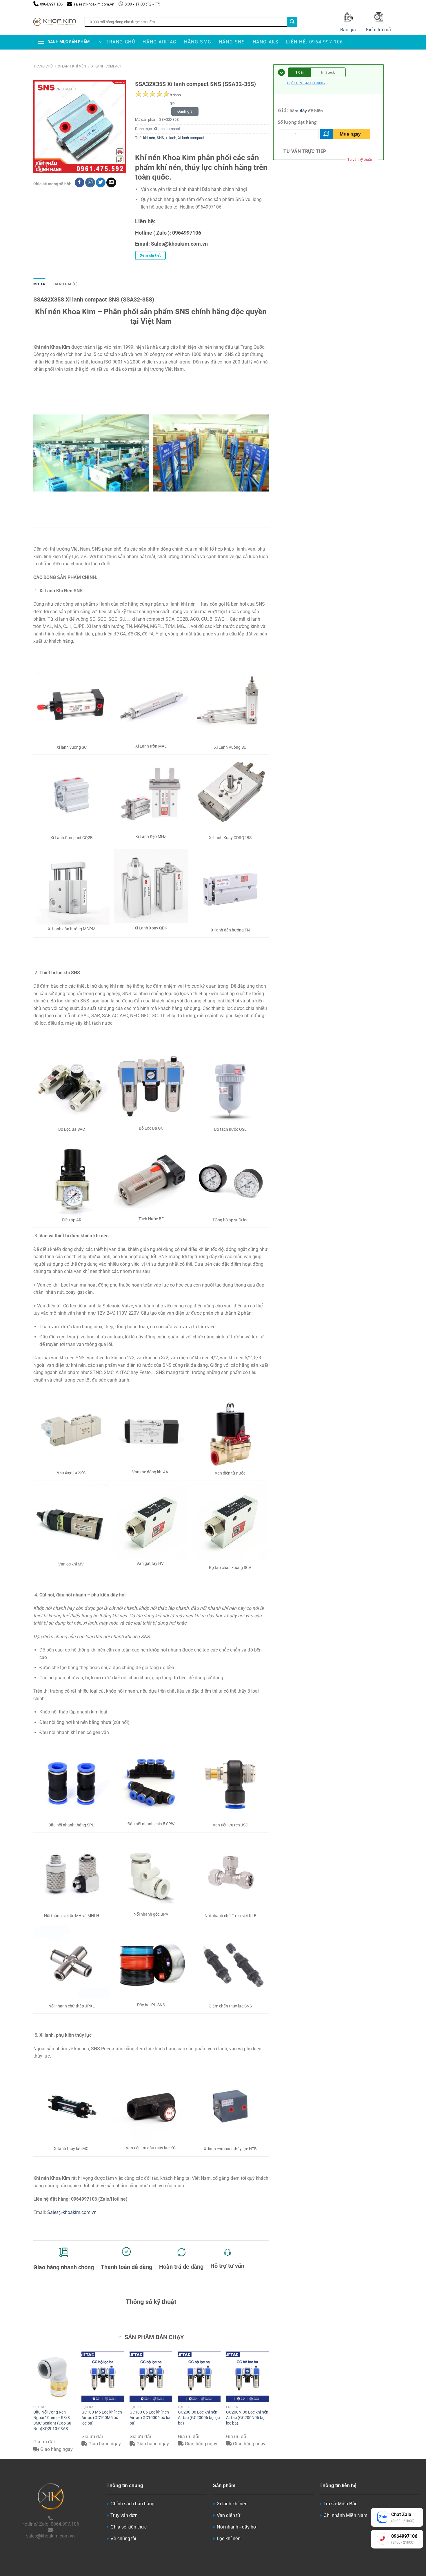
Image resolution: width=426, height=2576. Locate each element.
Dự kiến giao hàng (306, 83)
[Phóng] (41, 166)
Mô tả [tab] (39, 284)
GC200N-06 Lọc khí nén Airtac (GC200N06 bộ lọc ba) (247, 2418)
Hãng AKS (266, 42)
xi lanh (171, 138)
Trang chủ (120, 42)
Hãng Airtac (160, 42)
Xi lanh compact (106, 66)
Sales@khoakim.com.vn (72, 2212)
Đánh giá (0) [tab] (65, 284)
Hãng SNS (232, 42)
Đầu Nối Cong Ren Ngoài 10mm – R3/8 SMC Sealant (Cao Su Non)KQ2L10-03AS (52, 2420)
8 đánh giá (175, 96)
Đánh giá (185, 111)
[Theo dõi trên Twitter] (101, 182)
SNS (160, 138)
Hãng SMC (198, 42)
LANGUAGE (385, 4)
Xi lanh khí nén (72, 66)
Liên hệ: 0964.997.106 (315, 42)
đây (303, 111)
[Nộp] (292, 22)
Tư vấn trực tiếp (305, 151)
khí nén (149, 138)
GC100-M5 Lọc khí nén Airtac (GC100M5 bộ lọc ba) (102, 2418)
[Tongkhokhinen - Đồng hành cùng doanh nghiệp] (55, 22)
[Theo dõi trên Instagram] (90, 182)
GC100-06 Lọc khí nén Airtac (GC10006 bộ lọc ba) (150, 2418)
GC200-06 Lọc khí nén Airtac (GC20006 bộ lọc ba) (199, 2418)
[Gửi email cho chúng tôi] (111, 182)
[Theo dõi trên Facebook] (80, 182)
